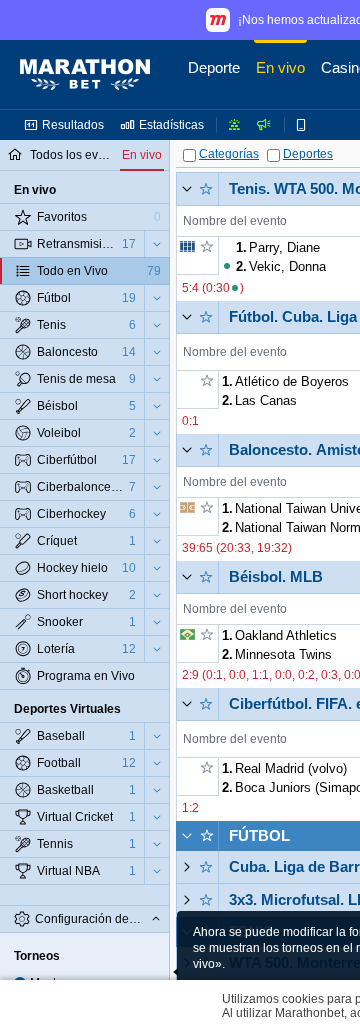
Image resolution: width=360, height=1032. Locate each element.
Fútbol (259, 835)
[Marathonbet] (85, 75)
